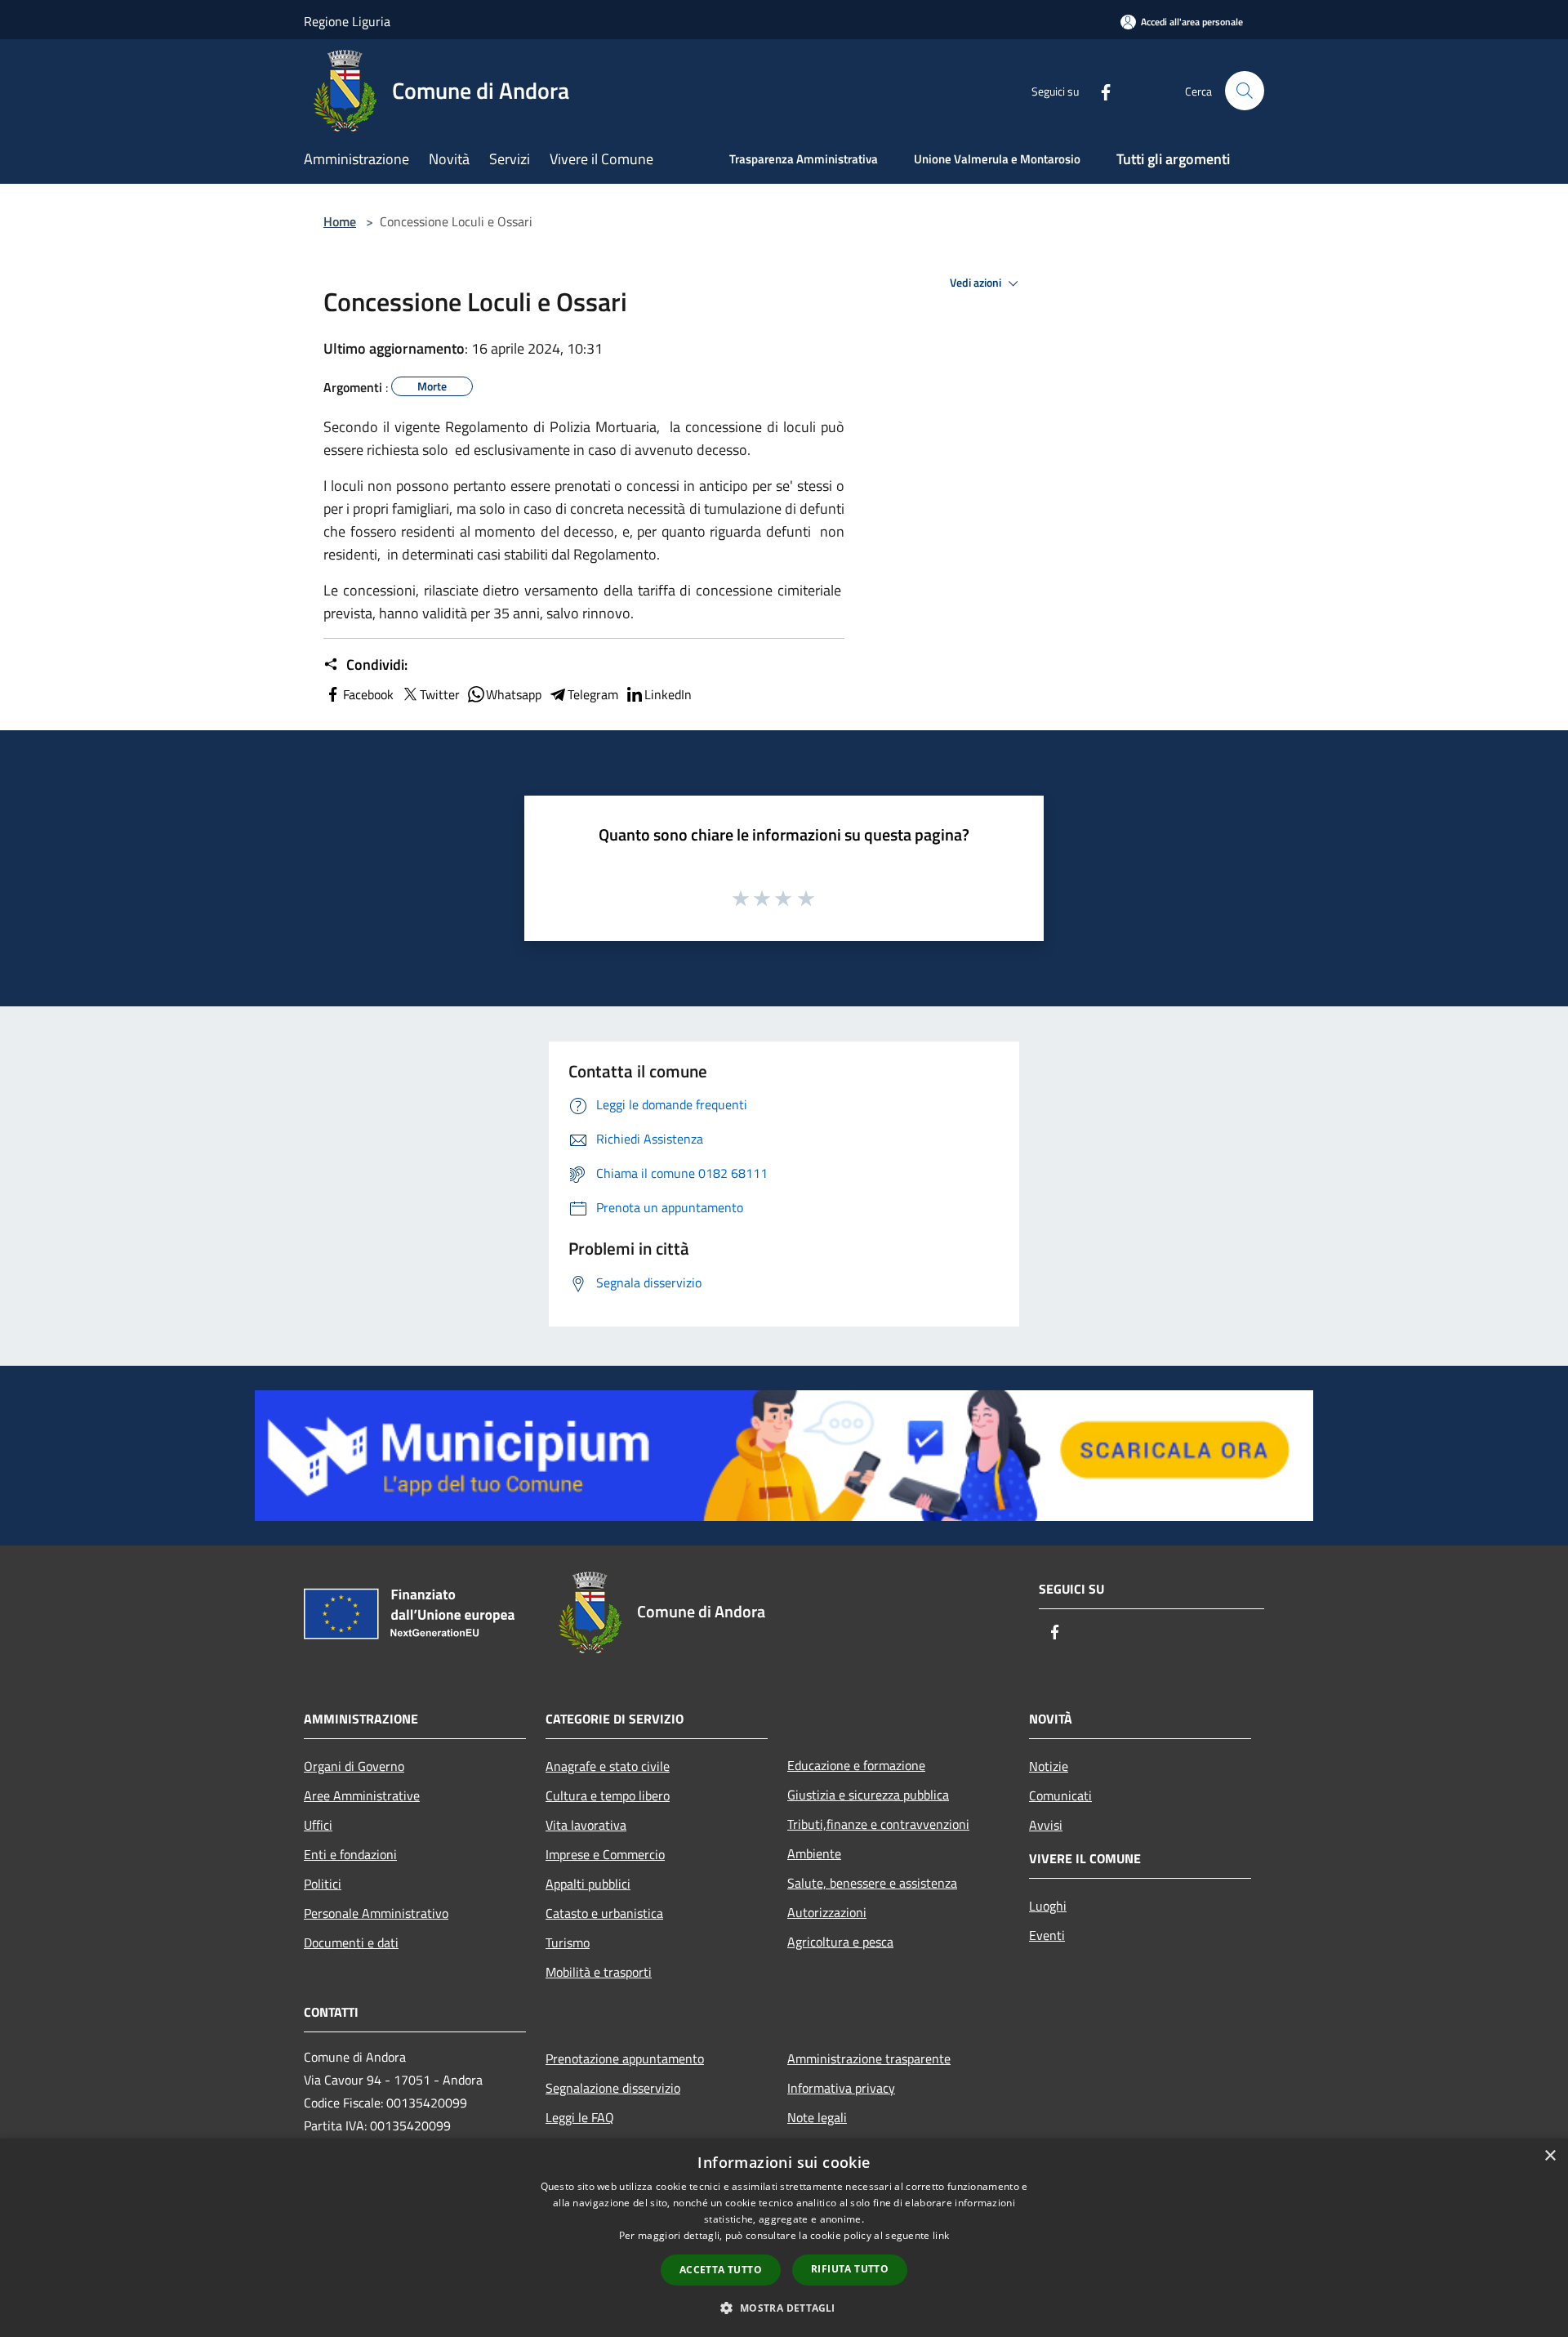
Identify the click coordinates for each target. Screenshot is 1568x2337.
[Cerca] (1245, 91)
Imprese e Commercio (605, 1854)
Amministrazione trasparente (869, 2058)
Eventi (1047, 1935)
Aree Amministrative (362, 1795)
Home (340, 221)
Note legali (817, 2117)
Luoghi (1048, 1906)
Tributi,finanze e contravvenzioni (878, 1824)
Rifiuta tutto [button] (850, 2269)
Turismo (568, 1942)
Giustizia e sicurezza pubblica (868, 1795)
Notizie (1049, 1766)
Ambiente (814, 1853)
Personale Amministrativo (376, 1913)
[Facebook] (1099, 90)
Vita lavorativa (586, 1825)
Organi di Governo (354, 1766)
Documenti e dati (351, 1942)
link (941, 2235)
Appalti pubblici (588, 1884)
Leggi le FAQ (580, 2117)
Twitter (440, 694)
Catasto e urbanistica (604, 1913)
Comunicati (1060, 1795)
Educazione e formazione (856, 1765)
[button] (784, 2308)
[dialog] (784, 2238)
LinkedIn (668, 694)
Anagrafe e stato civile (608, 1766)
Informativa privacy (841, 2088)
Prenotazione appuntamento (625, 2058)
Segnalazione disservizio (613, 2088)
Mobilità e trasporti (599, 1972)
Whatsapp (514, 694)
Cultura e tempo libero (608, 1795)
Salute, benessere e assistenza (872, 1883)
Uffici (318, 1825)
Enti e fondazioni (350, 1854)
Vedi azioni (977, 283)
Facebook (368, 694)
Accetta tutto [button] (721, 2270)
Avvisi (1046, 1825)
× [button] (1550, 2156)
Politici (323, 1884)
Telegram (593, 694)
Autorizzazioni (827, 1912)
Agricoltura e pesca (840, 1942)
